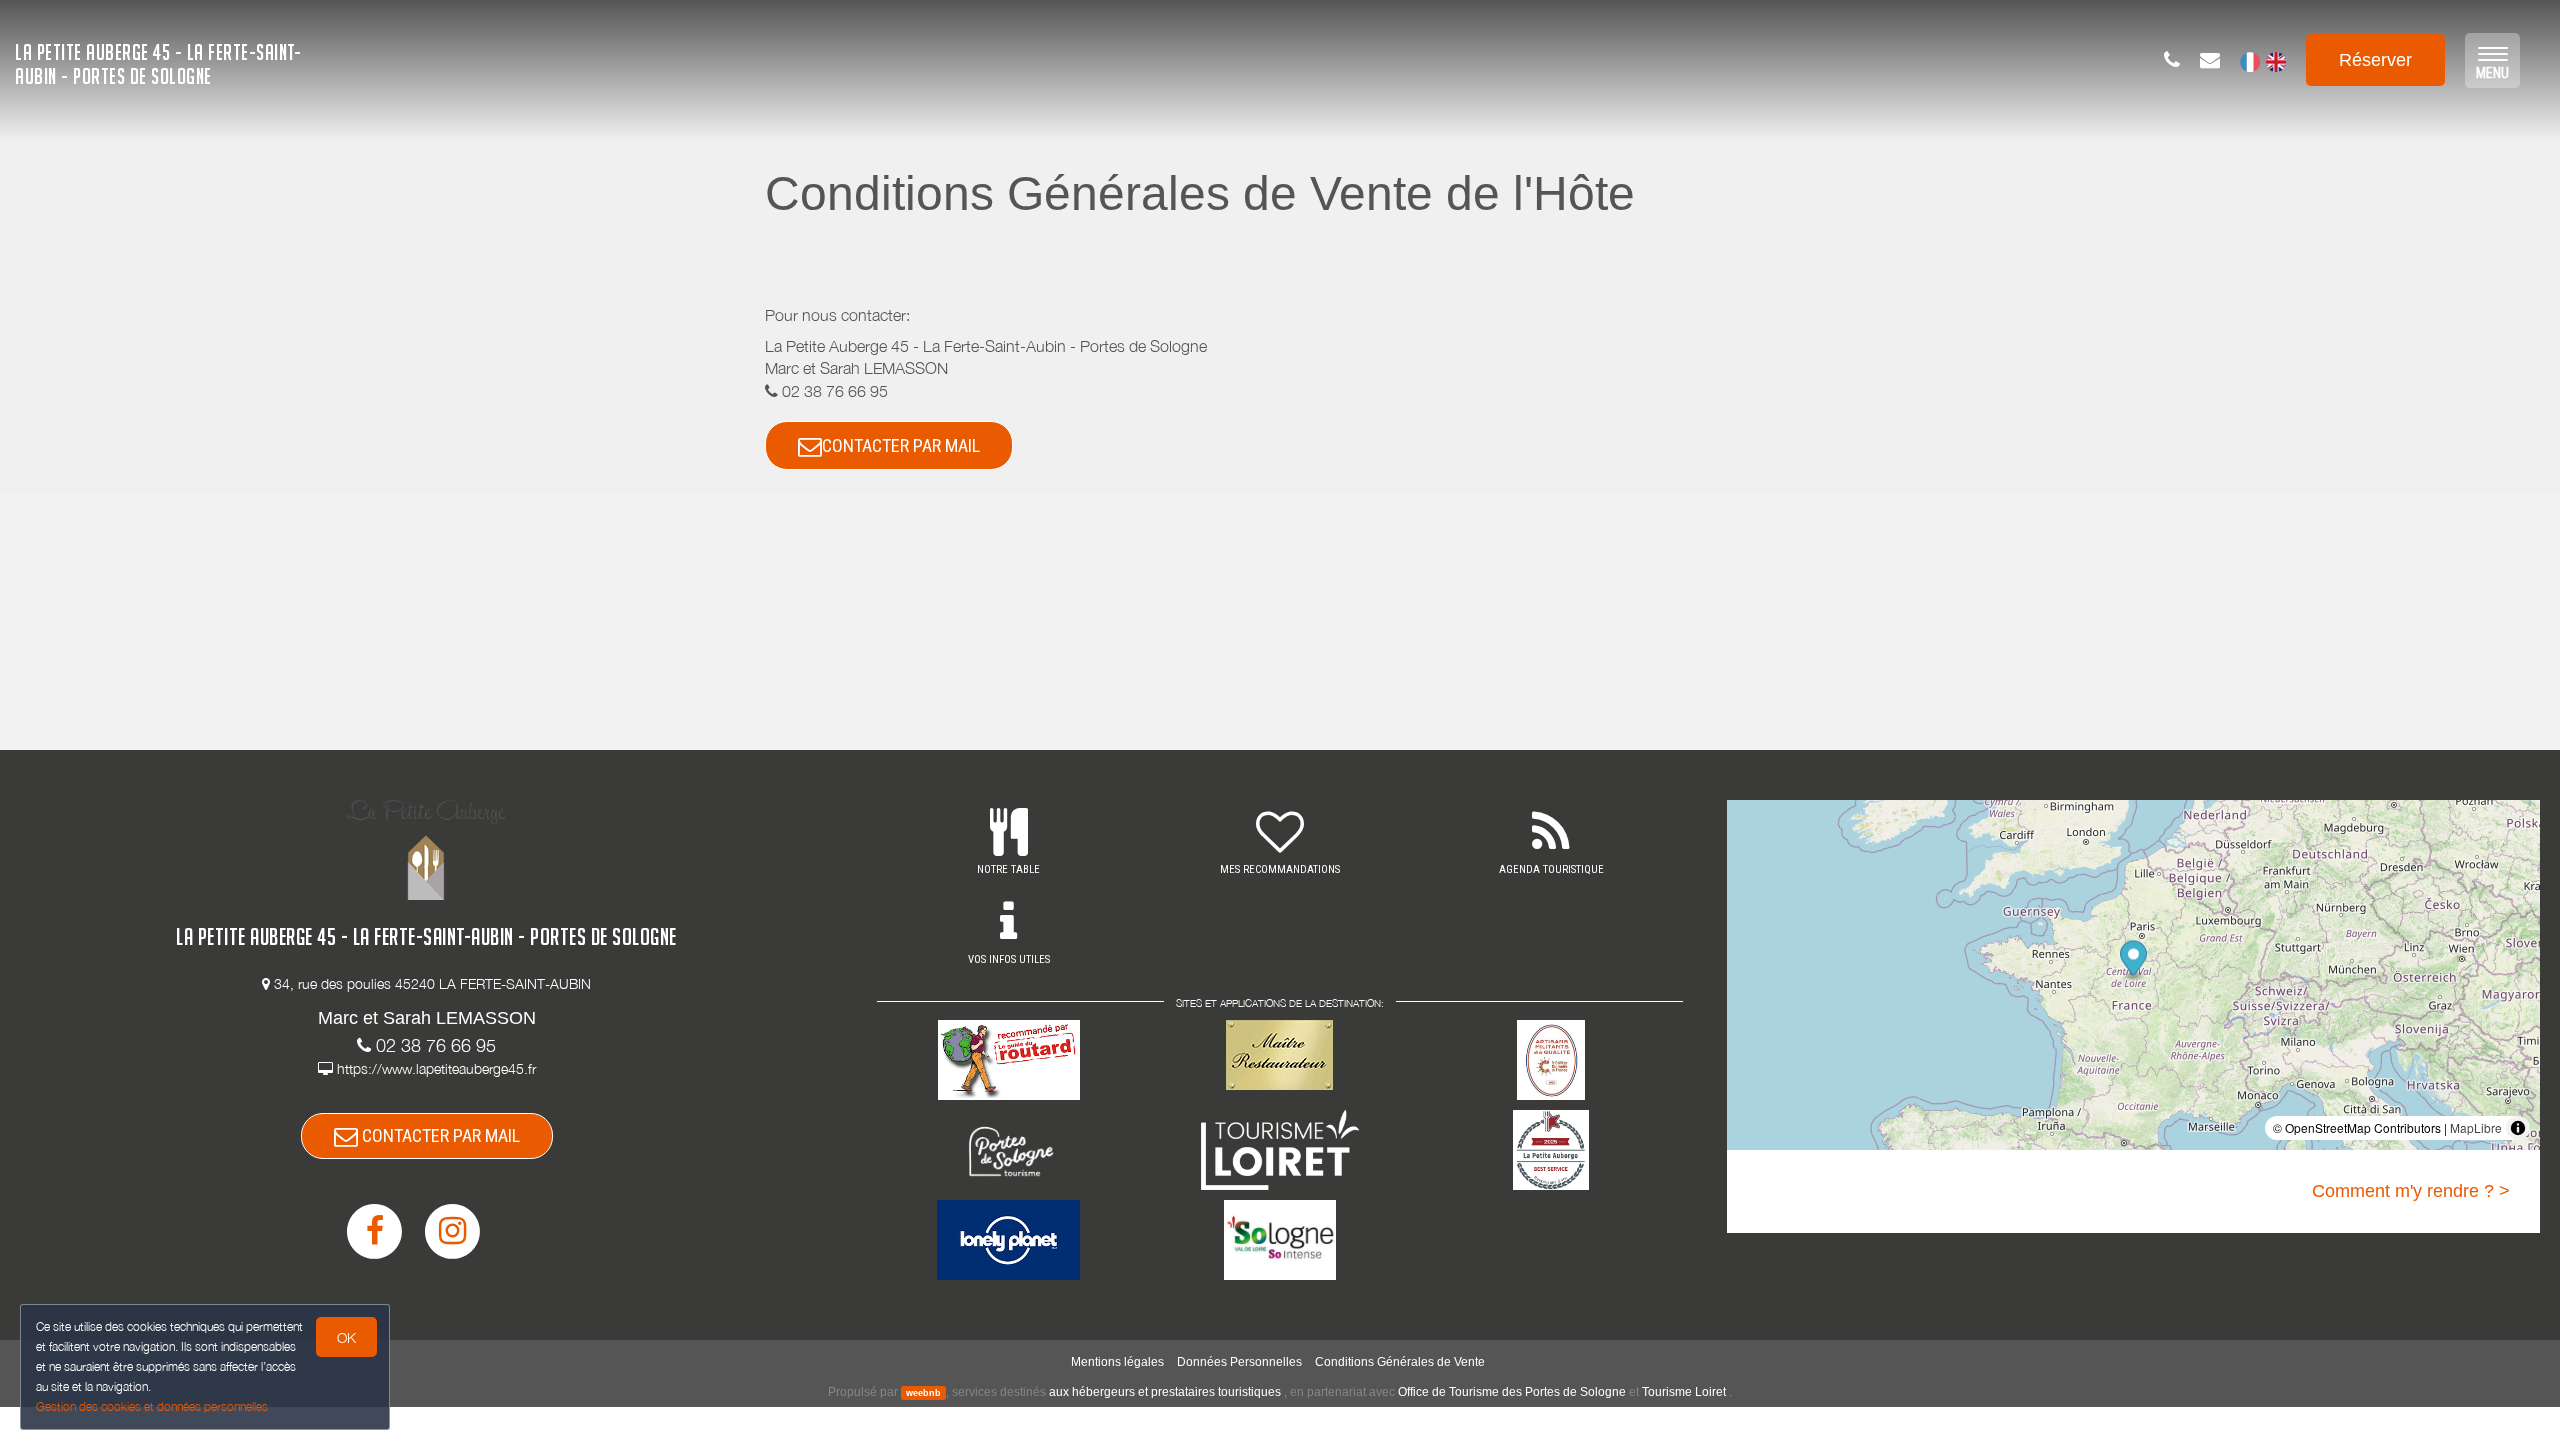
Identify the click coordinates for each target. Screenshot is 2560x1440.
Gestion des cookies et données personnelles (152, 1406)
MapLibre (2476, 1127)
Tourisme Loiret (1684, 1392)
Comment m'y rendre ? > (2411, 1191)
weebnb (923, 1393)
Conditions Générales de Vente (1400, 1362)
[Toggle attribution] (2518, 1128)
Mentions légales (1117, 1362)
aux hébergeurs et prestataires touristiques (1165, 1392)
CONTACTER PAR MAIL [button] (901, 445)
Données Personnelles (1239, 1362)
